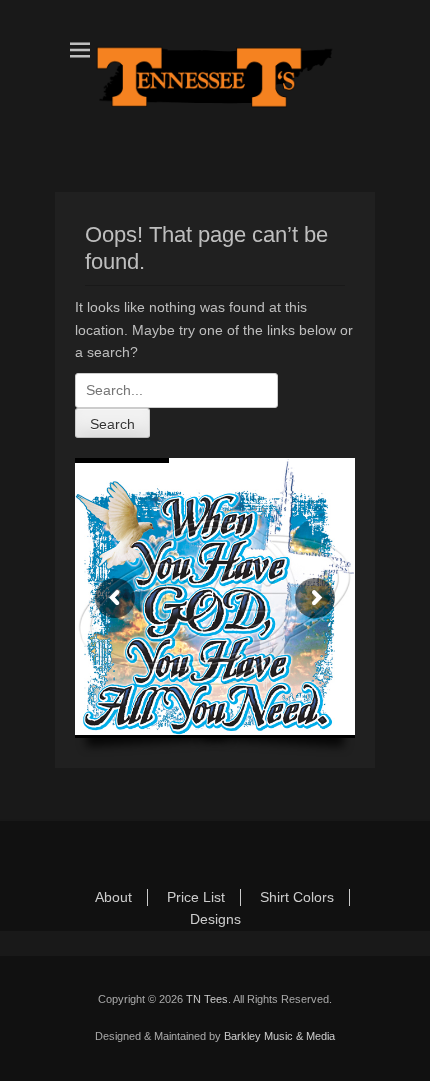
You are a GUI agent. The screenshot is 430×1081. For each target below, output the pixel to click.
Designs (215, 919)
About (113, 897)
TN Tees (207, 999)
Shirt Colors (297, 897)
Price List (196, 897)
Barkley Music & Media (279, 1036)
